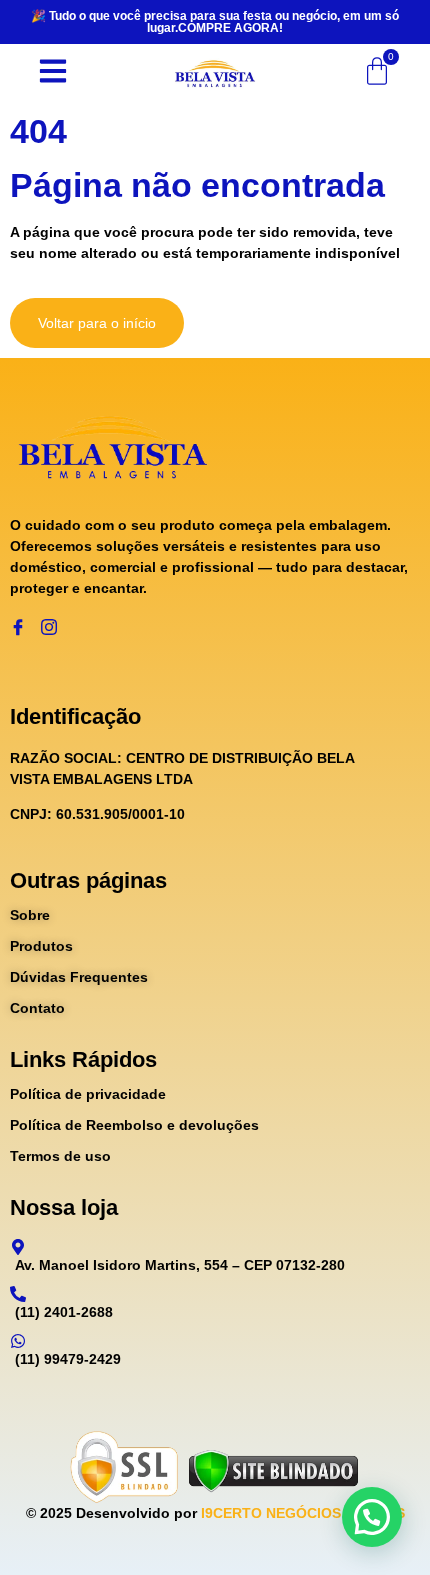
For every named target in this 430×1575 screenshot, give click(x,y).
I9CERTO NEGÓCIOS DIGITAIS (303, 1513)
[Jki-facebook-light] (18, 627)
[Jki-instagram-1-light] (49, 627)
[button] (372, 1517)
